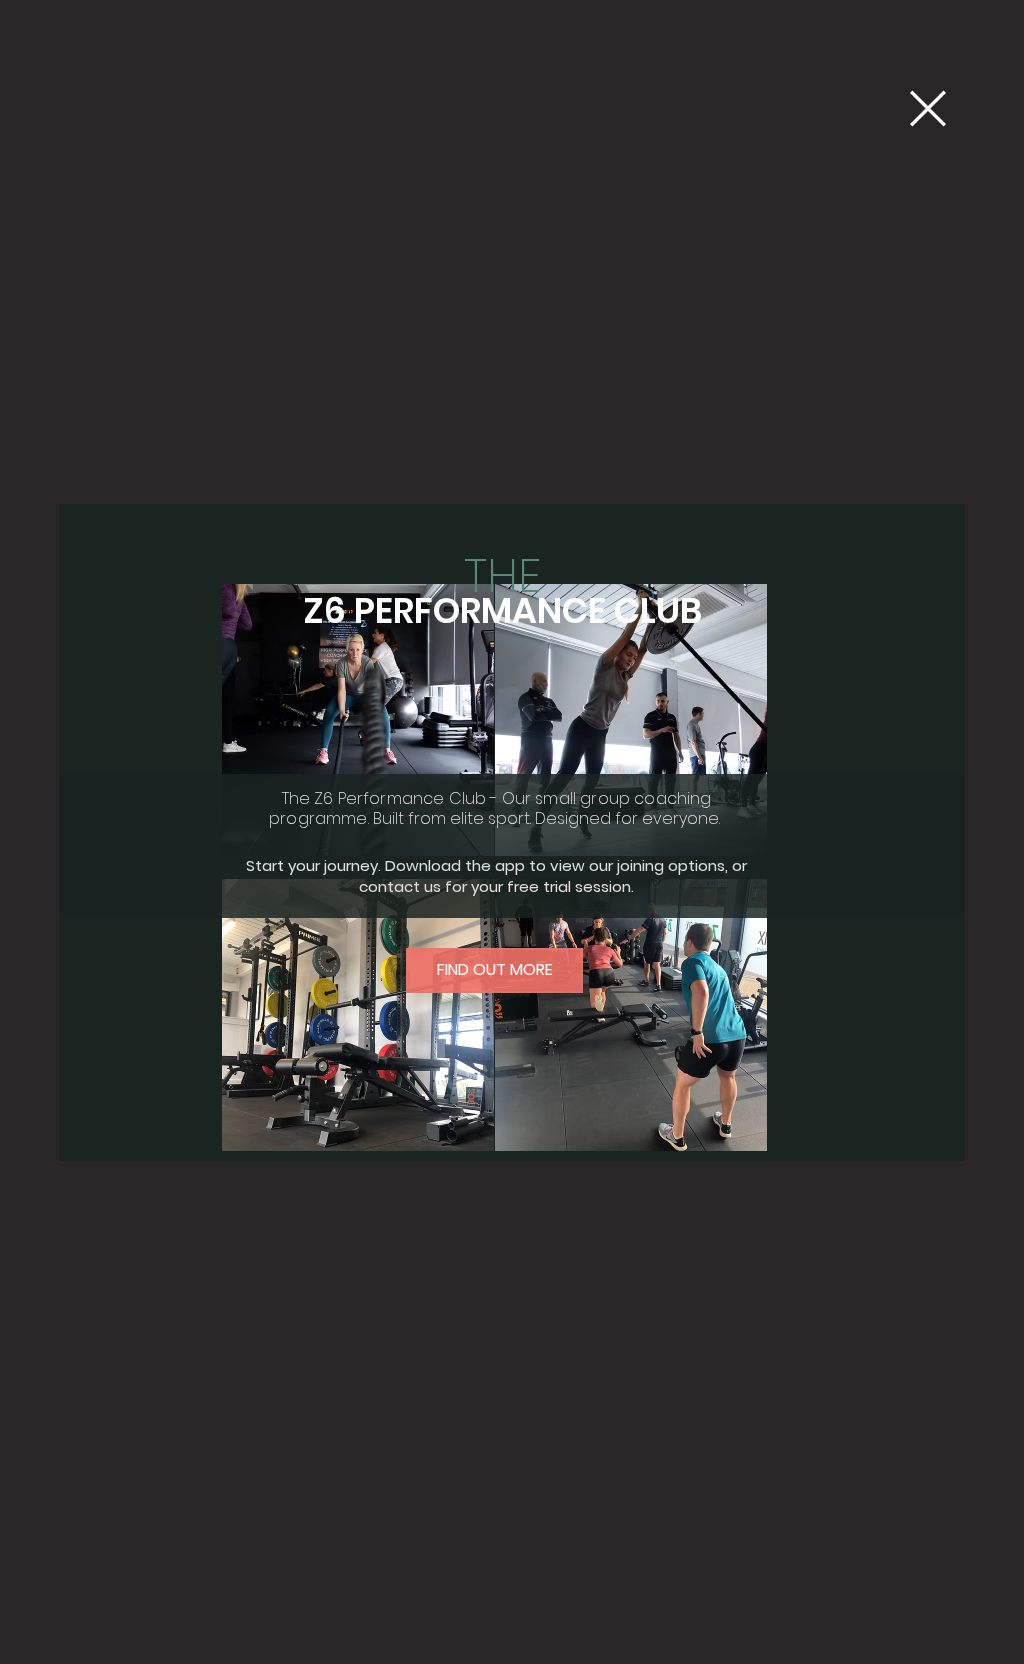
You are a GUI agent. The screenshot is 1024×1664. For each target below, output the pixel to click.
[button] (928, 108)
